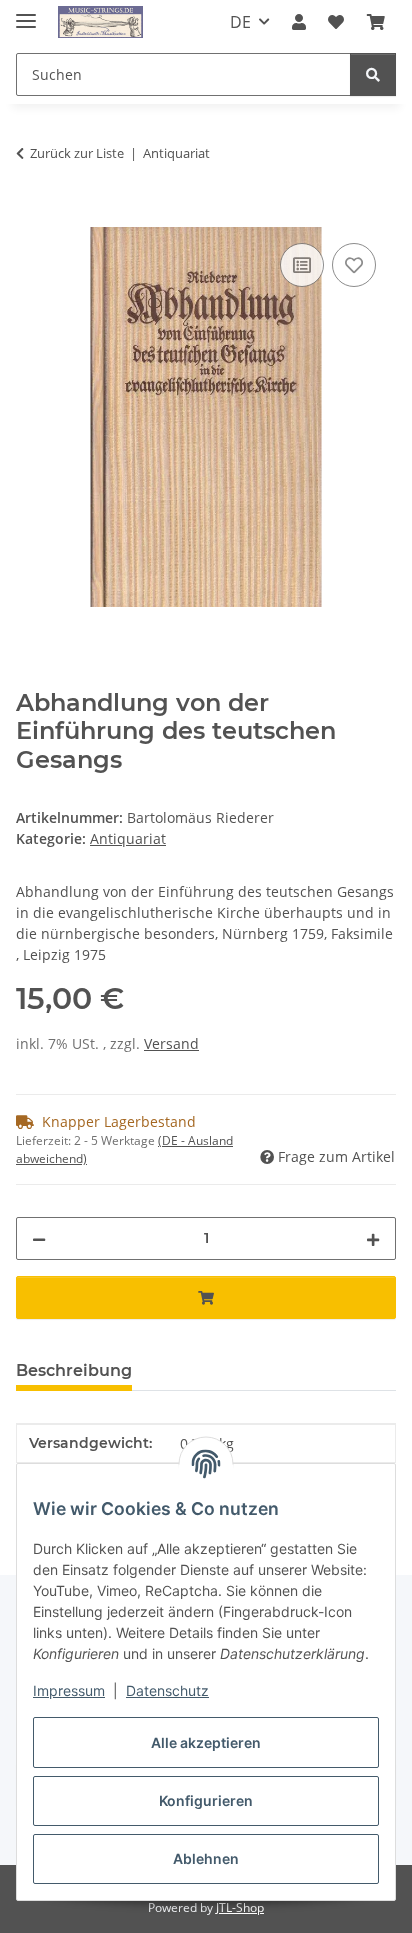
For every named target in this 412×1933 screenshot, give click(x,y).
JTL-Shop (240, 1907)
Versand (171, 1043)
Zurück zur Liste (77, 153)
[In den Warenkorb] (32, 216)
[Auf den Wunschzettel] (354, 265)
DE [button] (240, 22)
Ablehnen (206, 1858)
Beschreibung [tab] (74, 1370)
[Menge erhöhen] (373, 1238)
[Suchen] (373, 74)
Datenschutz (167, 1690)
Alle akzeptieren (206, 1742)
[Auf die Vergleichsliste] (302, 265)
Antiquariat (128, 838)
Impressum (69, 1690)
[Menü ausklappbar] (26, 12)
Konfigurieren (206, 1800)
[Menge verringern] (39, 1238)
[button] (299, 22)
